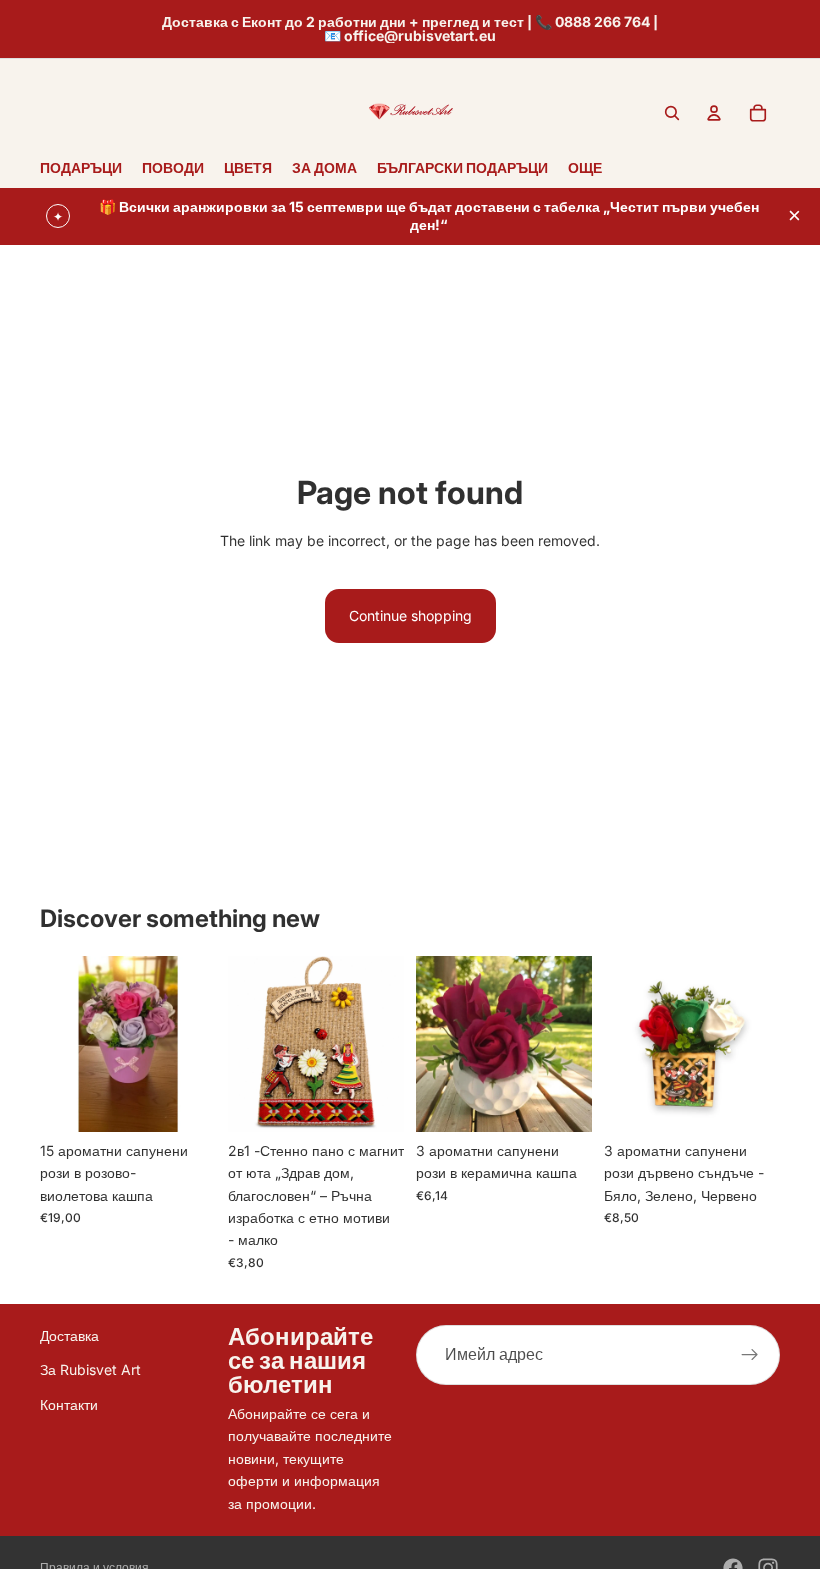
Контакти (69, 1403)
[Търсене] (672, 113)
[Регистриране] (750, 1355)
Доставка (69, 1335)
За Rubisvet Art (90, 1369)
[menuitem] (585, 167)
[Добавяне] (185, 1101)
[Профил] (714, 113)
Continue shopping (410, 615)
